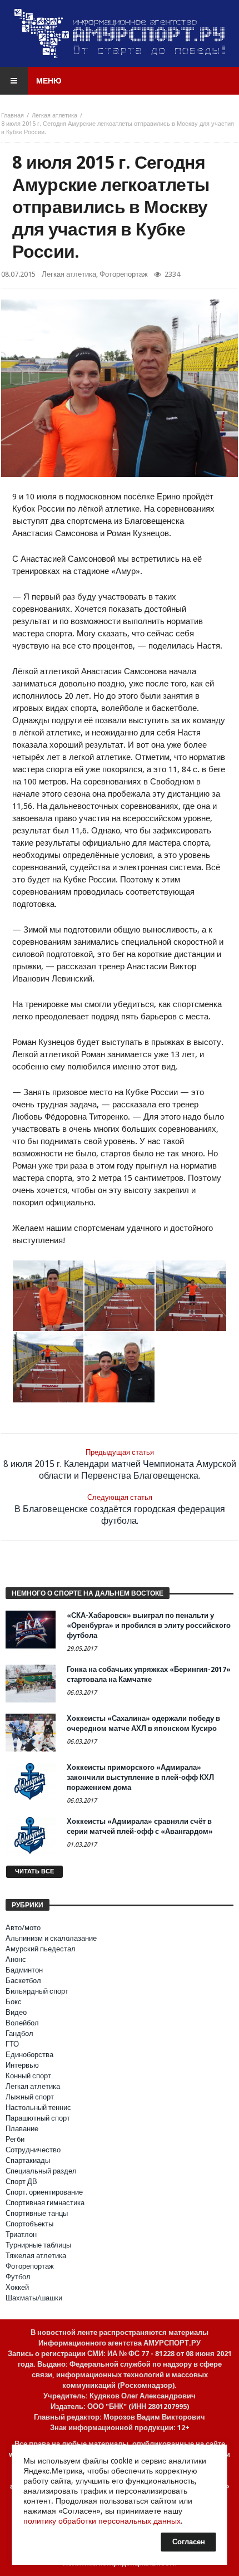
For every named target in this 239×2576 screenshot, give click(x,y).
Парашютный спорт (38, 2118)
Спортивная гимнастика (45, 2203)
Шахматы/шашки (34, 2298)
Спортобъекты (29, 2224)
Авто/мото (23, 1928)
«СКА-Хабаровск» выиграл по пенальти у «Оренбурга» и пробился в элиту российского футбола (149, 1625)
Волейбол (22, 2023)
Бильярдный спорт (37, 1991)
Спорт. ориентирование (44, 2192)
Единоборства (29, 2055)
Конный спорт (28, 2076)
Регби (15, 2139)
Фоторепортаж (124, 274)
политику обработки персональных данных (102, 2521)
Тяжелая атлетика (36, 2256)
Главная (13, 116)
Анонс (16, 1959)
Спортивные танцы (37, 2213)
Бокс (14, 2002)
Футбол (18, 2277)
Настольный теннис (38, 2108)
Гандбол (19, 2033)
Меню (49, 81)
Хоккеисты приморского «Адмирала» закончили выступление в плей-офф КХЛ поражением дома (140, 1777)
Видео (16, 2012)
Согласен (189, 2542)
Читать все (34, 1871)
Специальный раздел (41, 2171)
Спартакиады (28, 2160)
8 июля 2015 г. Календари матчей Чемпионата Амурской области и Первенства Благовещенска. (120, 1464)
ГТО (12, 2044)
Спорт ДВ (21, 2182)
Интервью (22, 2065)
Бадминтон (24, 1970)
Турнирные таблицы (38, 2245)
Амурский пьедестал (41, 1949)
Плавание (22, 2129)
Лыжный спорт (30, 2097)
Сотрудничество (33, 2150)
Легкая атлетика (54, 116)
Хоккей (17, 2287)
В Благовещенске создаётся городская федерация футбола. (120, 1510)
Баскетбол (23, 1981)
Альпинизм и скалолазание (51, 1938)
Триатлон (21, 2234)
